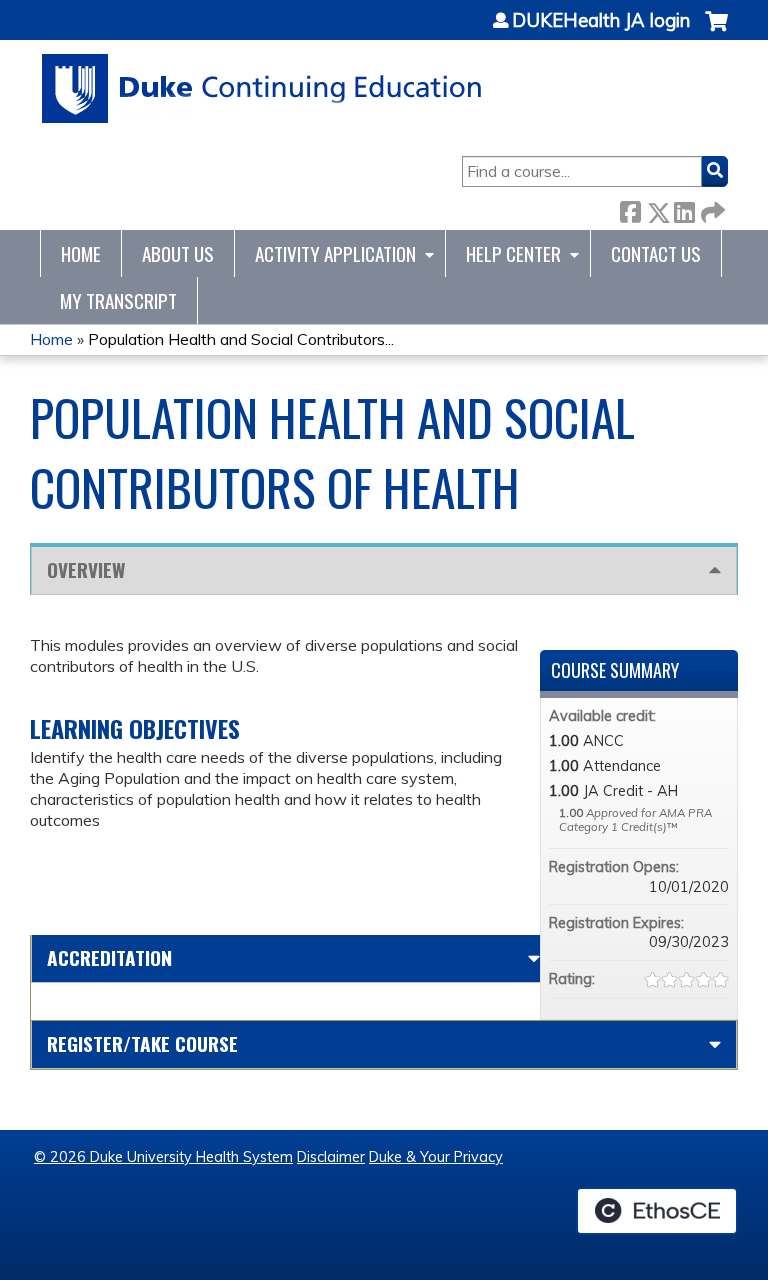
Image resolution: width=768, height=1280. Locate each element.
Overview (86, 569)
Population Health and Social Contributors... (241, 339)
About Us (178, 253)
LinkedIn (684, 208)
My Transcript (118, 300)
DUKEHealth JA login (601, 21)
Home (81, 253)
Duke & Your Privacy (436, 1157)
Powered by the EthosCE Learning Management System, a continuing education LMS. (657, 1211)
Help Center (513, 253)
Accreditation (109, 957)
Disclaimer (331, 1157)
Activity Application (335, 253)
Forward (711, 208)
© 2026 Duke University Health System (163, 1157)
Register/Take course (142, 1043)
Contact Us (656, 253)
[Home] (262, 88)
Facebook (630, 208)
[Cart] (716, 31)
